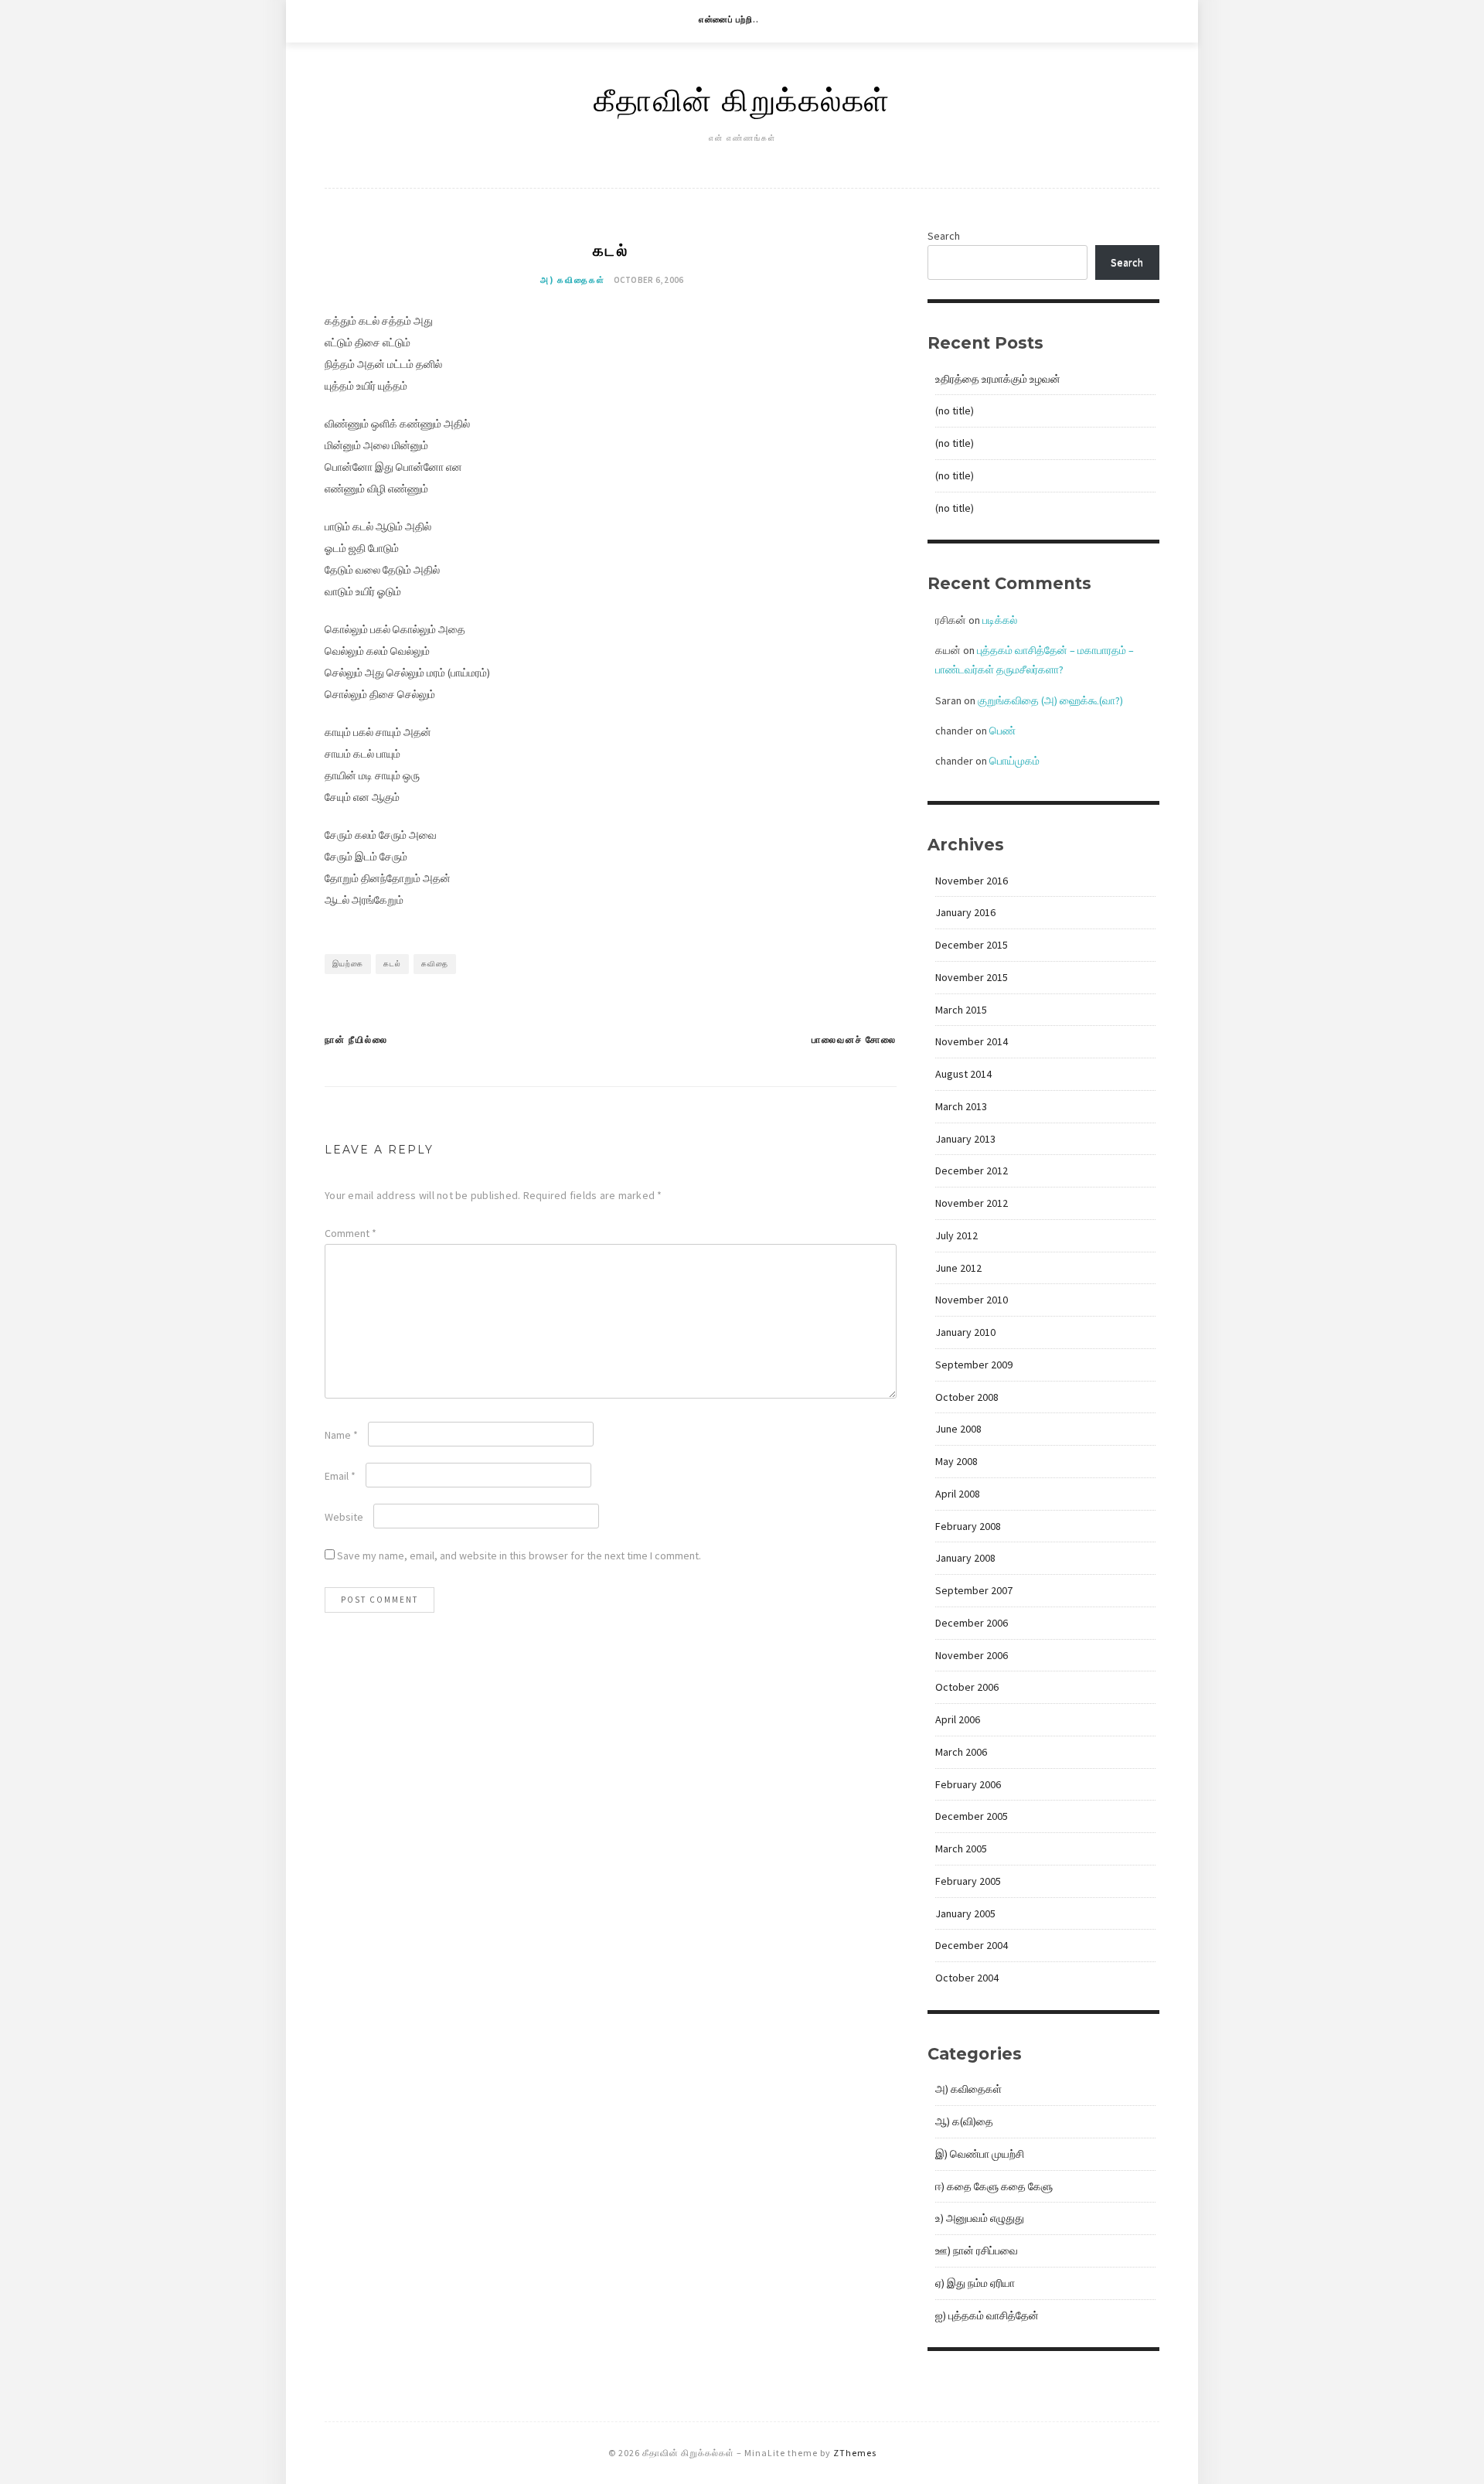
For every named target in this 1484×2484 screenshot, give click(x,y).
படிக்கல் (1000, 620)
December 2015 (972, 945)
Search (944, 236)
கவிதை (435, 964)
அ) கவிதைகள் (573, 280)
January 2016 (965, 912)
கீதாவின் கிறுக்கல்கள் (742, 99)
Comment (351, 1233)
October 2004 (967, 1978)
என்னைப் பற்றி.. (729, 19)
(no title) (955, 411)
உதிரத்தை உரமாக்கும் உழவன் (998, 379)
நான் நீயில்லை (356, 1039)
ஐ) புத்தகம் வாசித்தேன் (987, 2315)
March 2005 (961, 1849)
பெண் (1002, 731)
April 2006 (958, 1719)
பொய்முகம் (1014, 761)
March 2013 (961, 1106)
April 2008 (958, 1494)
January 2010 (965, 1332)
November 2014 (972, 1041)
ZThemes (855, 2453)
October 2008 (967, 1397)
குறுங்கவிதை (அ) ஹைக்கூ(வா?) (1050, 700)
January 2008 (965, 1558)
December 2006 (972, 1623)
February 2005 (968, 1881)
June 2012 (958, 1268)
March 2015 (961, 1010)
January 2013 (965, 1139)
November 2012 (972, 1203)
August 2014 (963, 1074)
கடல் (392, 964)
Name (341, 1435)
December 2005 (972, 1816)
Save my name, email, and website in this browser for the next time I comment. (519, 1555)
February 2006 (968, 1784)
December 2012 (972, 1170)
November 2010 (972, 1300)
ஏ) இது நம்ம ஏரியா (975, 2283)
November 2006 (972, 1655)
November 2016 (972, 881)
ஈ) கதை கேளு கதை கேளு (994, 2186)
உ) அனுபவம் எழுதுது (980, 2218)
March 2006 (961, 1752)
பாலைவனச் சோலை (854, 1039)
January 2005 (965, 1913)
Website (344, 1517)
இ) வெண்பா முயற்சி (980, 2154)
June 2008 (958, 1429)
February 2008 (968, 1526)
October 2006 (967, 1687)
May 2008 (956, 1461)
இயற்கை (348, 964)
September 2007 (974, 1590)
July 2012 (956, 1235)
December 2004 (972, 1945)
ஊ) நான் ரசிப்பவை (977, 2251)
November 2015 (972, 977)
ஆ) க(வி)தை (964, 2121)
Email (340, 1476)
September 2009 (974, 1365)
